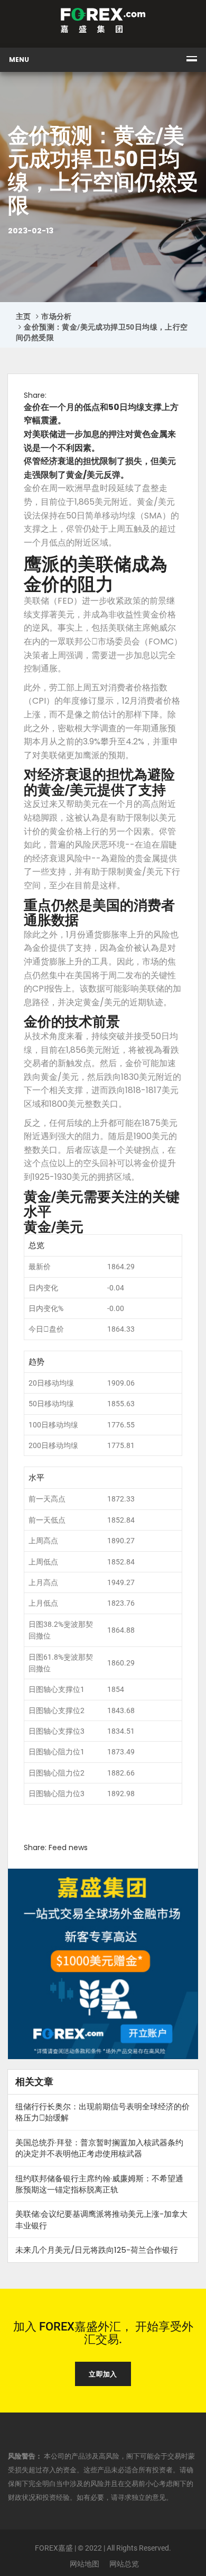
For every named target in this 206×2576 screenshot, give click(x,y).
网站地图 (85, 2564)
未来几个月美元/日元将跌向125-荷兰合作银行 (97, 2250)
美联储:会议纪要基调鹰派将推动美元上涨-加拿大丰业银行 (101, 2219)
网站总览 (124, 2564)
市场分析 (57, 316)
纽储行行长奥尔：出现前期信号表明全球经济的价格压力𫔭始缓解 (102, 2112)
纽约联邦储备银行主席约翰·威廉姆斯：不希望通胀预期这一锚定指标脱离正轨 (99, 2184)
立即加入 (103, 2374)
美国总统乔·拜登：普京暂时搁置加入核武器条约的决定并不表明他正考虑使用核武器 (99, 2148)
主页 (24, 316)
